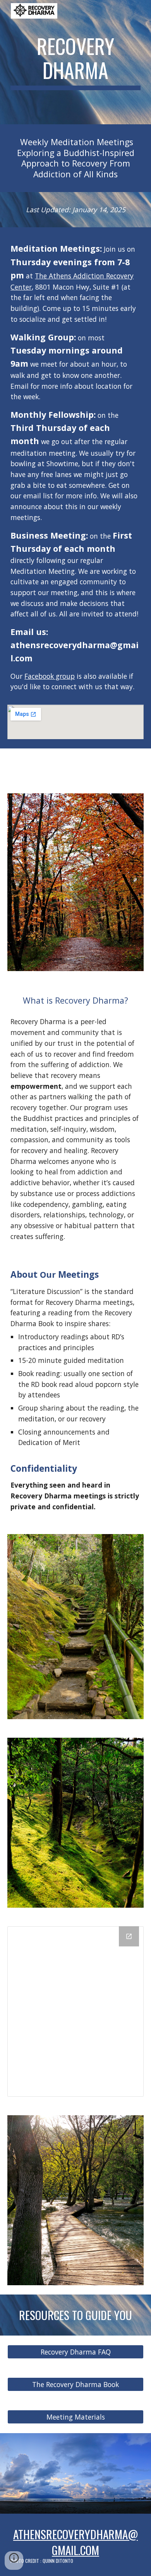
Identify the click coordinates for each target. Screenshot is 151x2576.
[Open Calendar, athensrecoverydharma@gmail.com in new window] (129, 1936)
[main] (75, 62)
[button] (14, 2561)
